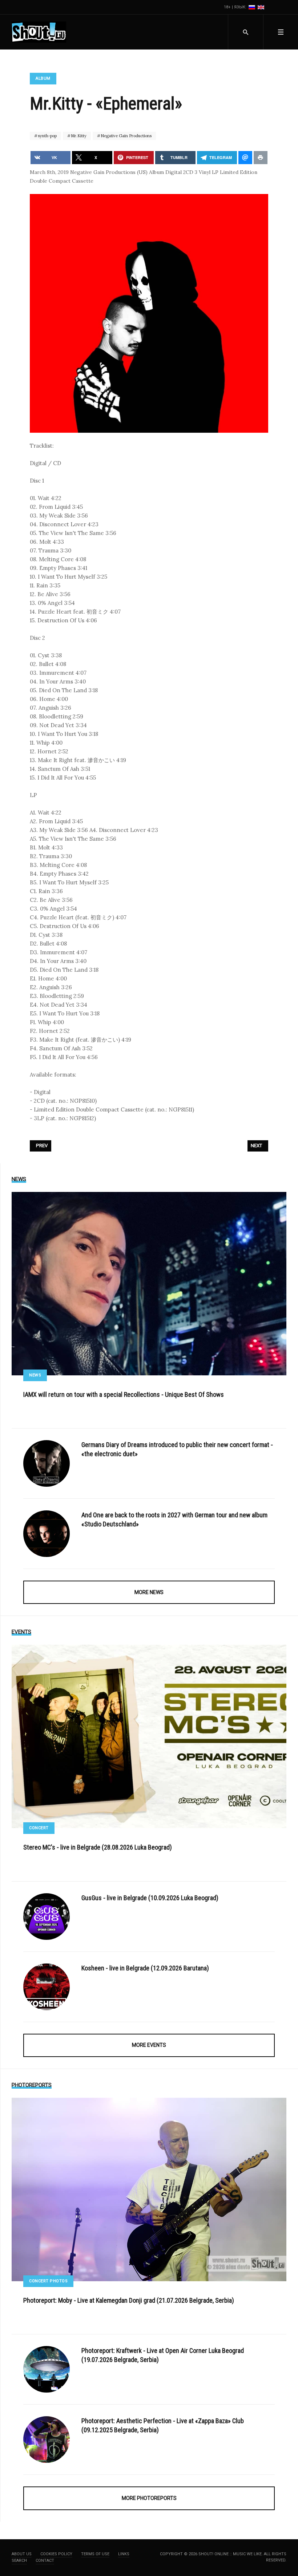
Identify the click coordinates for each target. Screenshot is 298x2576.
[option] (252, 7)
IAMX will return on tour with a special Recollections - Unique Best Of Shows (124, 1394)
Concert (39, 1828)
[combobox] (245, 32)
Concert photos (48, 2281)
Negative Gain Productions (126, 136)
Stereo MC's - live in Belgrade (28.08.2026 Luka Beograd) (98, 1847)
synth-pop (47, 136)
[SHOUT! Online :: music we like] (39, 32)
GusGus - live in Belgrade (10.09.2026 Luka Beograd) (150, 1898)
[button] (281, 32)
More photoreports (149, 2498)
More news (149, 1592)
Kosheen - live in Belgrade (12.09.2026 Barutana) (145, 1968)
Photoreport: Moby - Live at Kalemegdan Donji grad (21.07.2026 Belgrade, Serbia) (129, 2300)
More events (149, 2045)
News (35, 1375)
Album (43, 78)
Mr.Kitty (78, 136)
